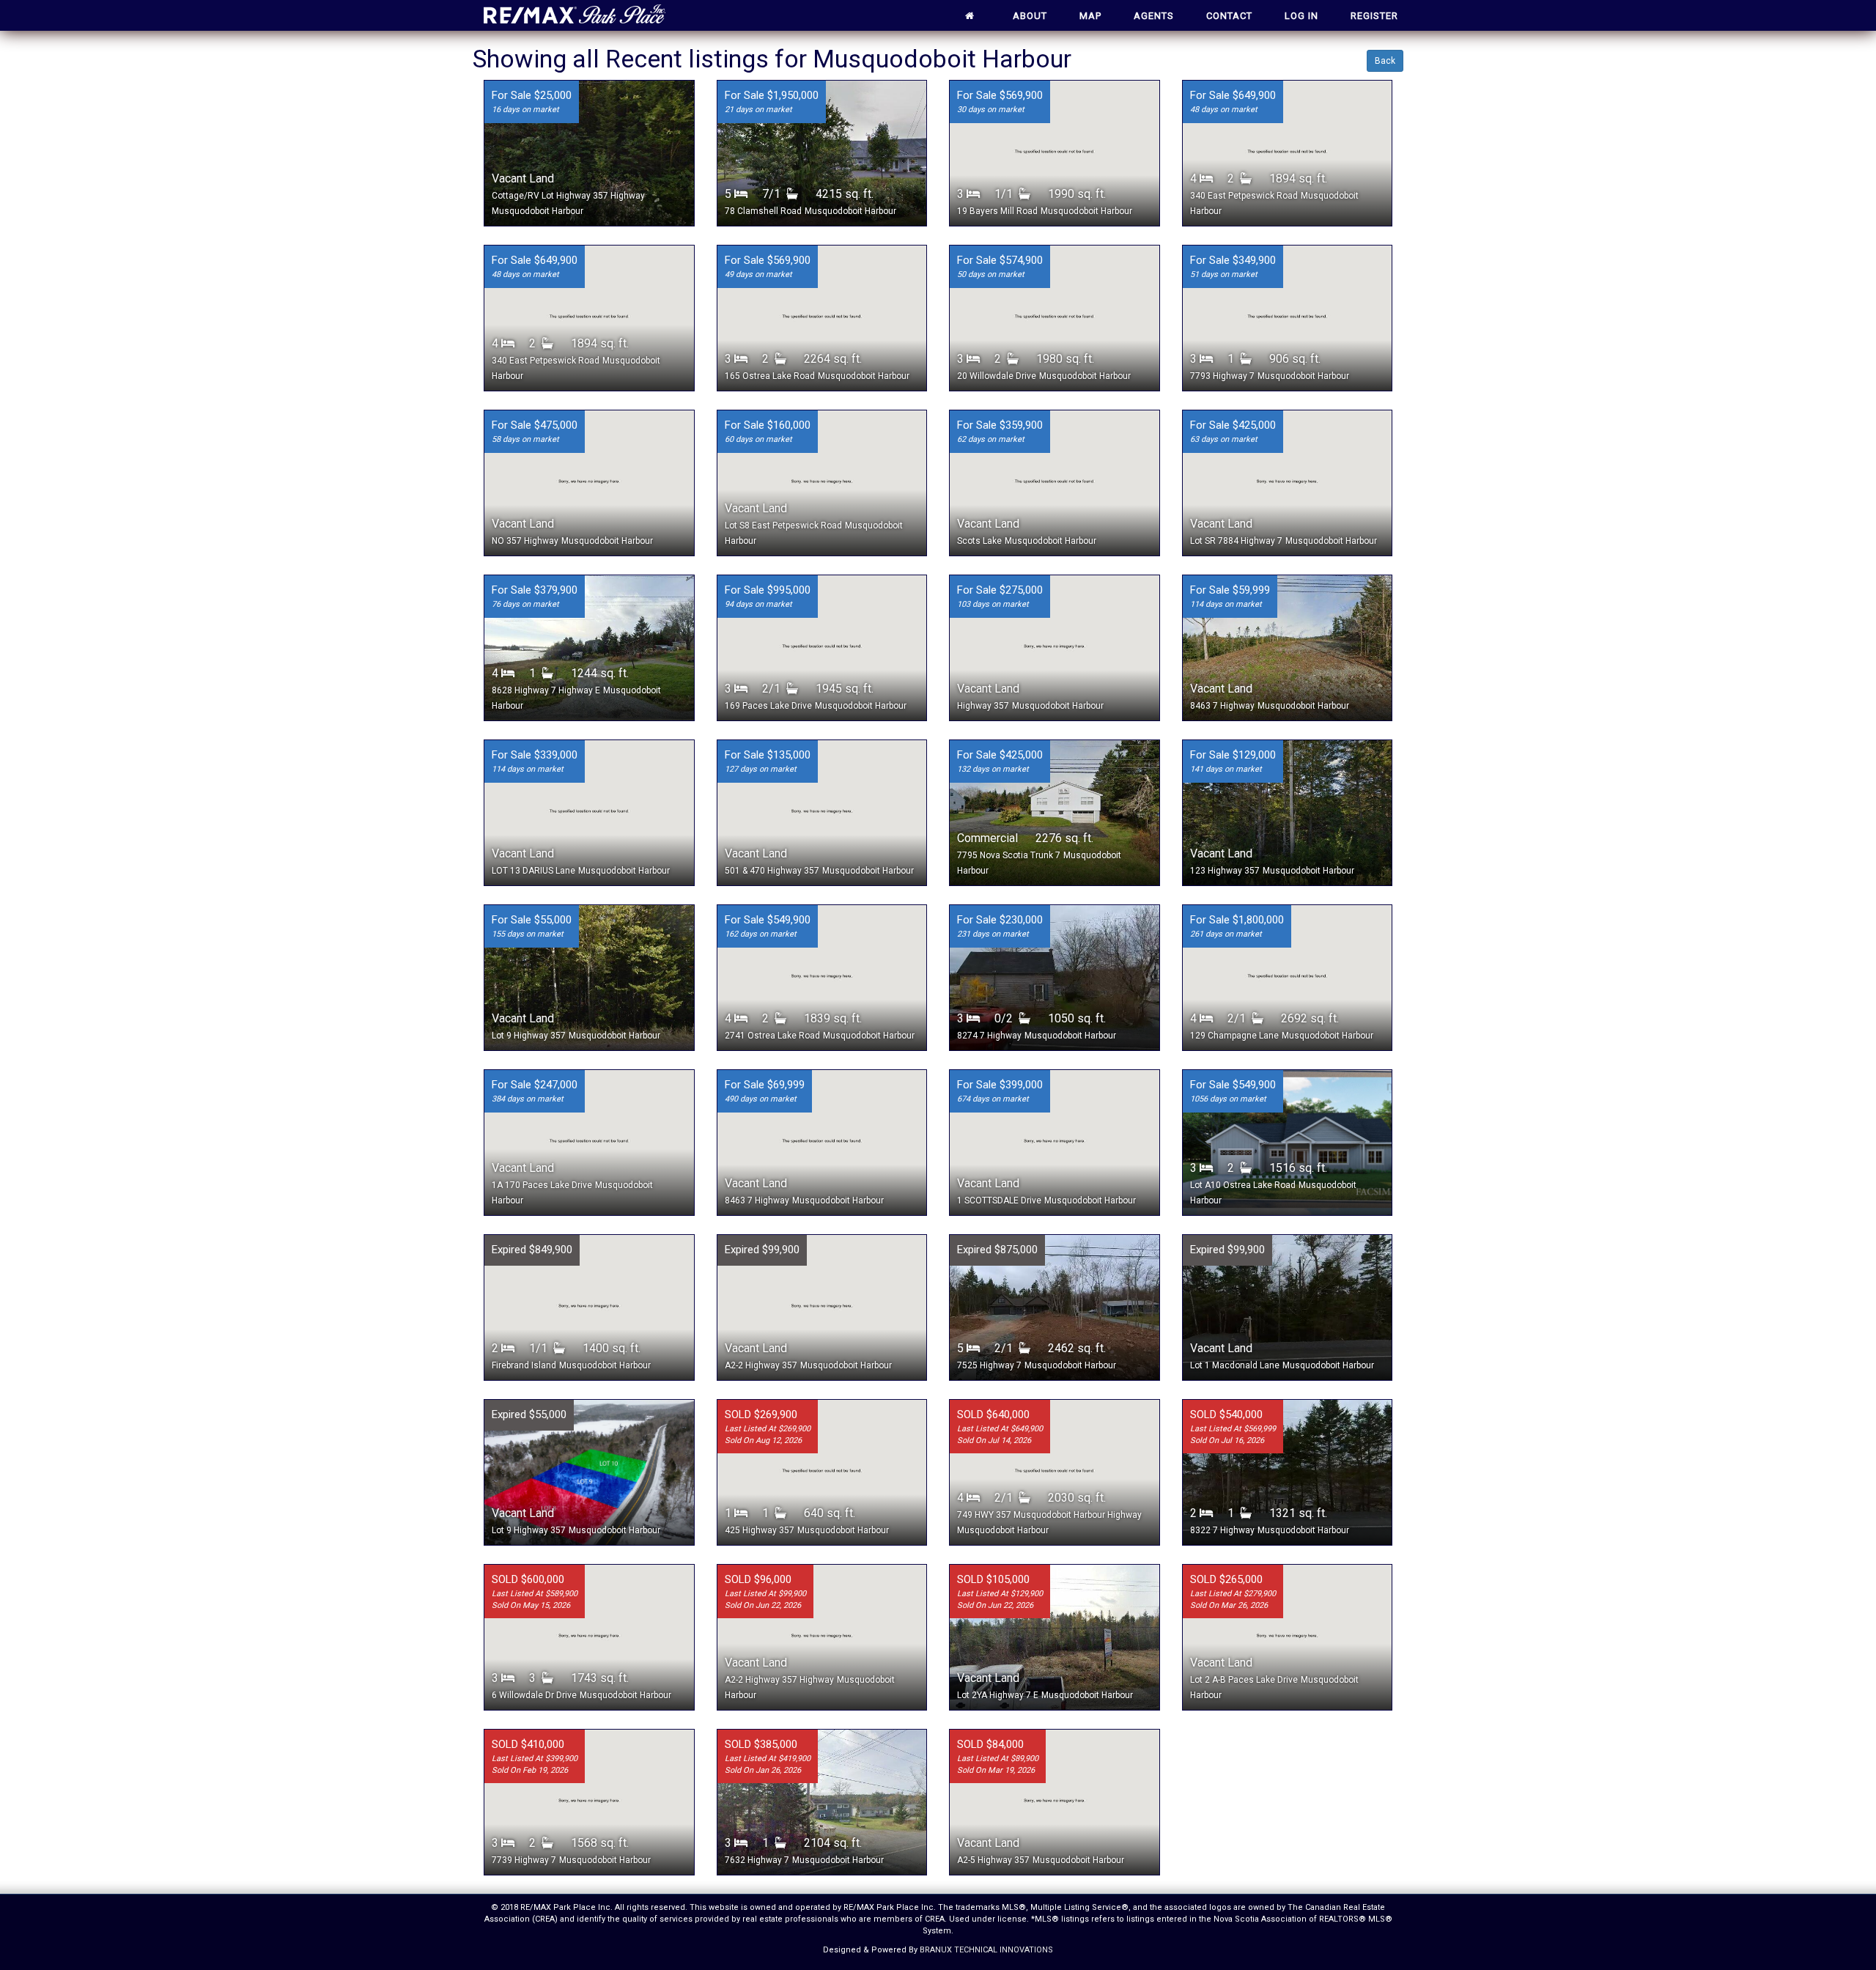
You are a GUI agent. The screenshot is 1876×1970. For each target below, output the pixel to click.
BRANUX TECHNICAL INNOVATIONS (986, 1950)
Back (1385, 61)
